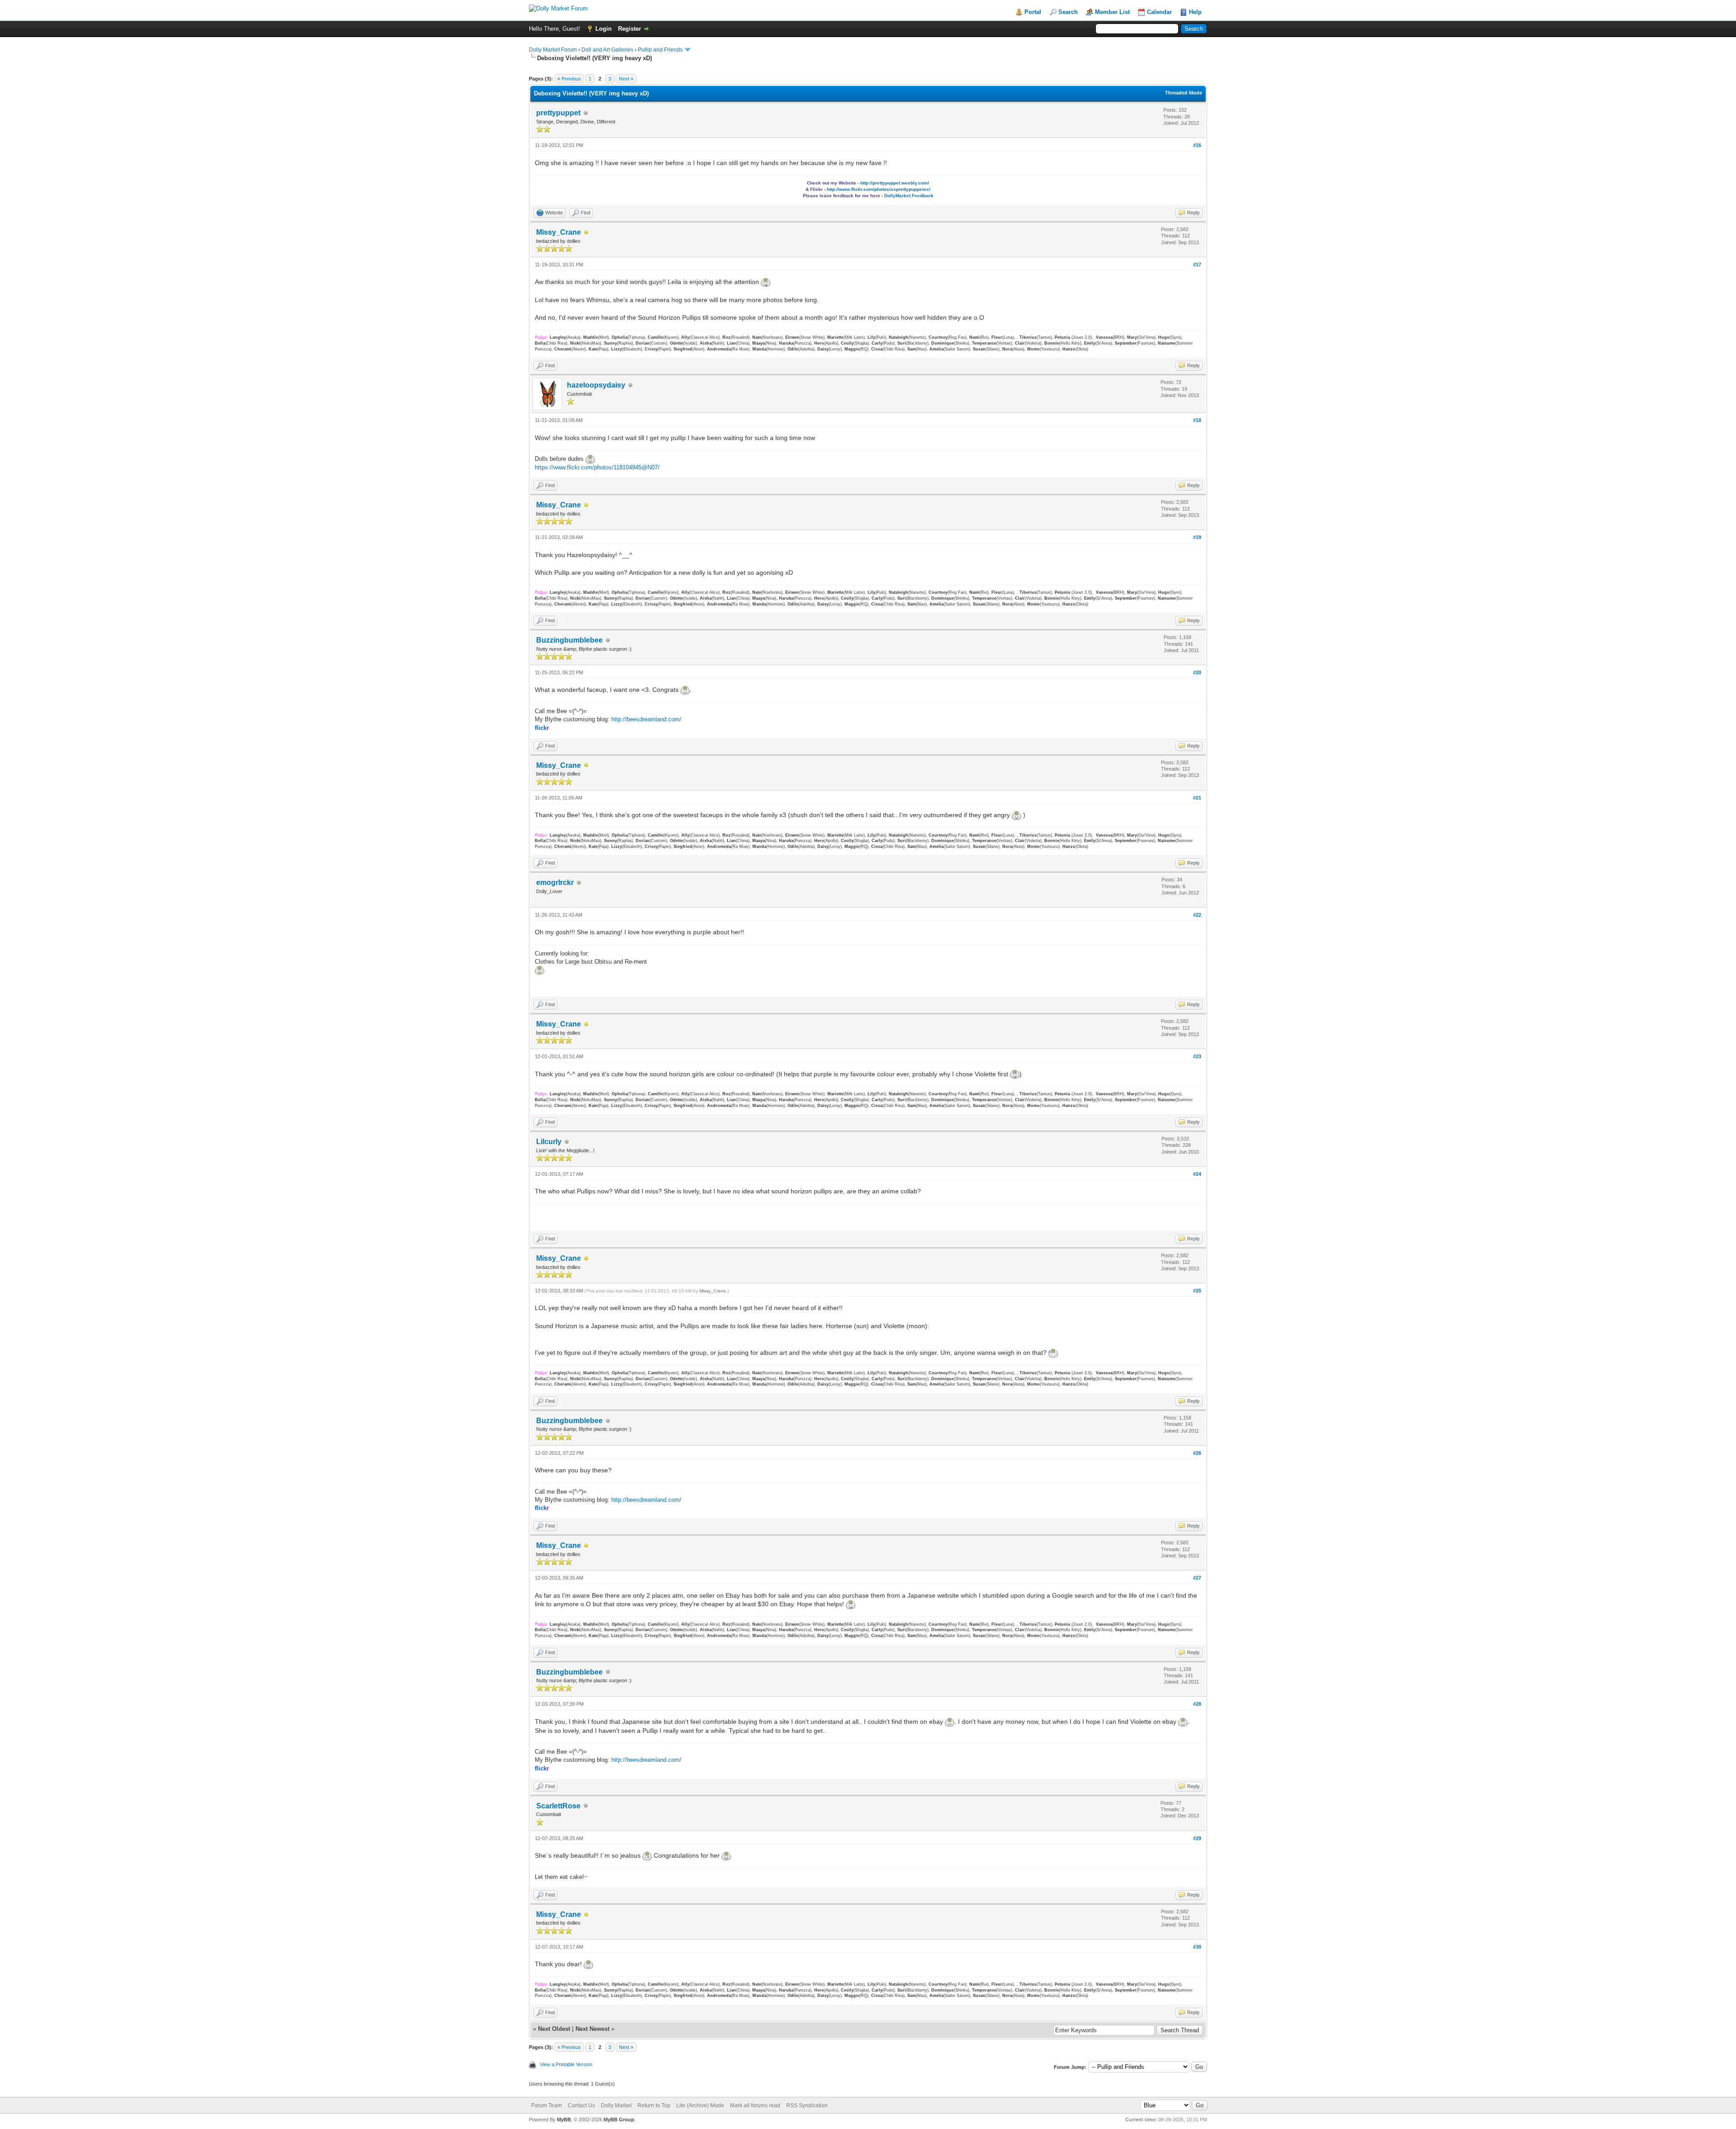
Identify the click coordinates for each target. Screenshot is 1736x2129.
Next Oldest (554, 2029)
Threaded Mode (1184, 93)
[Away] (586, 233)
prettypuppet (558, 113)
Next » (626, 79)
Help (1195, 12)
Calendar (1159, 12)
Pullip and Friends (661, 50)
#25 (1197, 1291)
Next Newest (592, 2029)
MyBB (564, 2120)
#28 (1197, 1704)
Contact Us (581, 2105)
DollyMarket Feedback (868, 196)
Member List (1112, 12)
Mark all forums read (755, 2105)
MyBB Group (619, 2120)
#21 (1197, 798)
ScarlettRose (558, 1806)
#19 (1197, 537)
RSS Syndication (807, 2105)
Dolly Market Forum (553, 50)
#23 (1197, 1056)
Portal (1033, 12)
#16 (1197, 145)
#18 (1197, 420)
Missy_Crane (559, 232)
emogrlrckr (555, 882)
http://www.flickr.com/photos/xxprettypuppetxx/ (879, 189)
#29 (1197, 1838)
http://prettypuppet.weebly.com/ (895, 183)
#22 (1197, 915)
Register (630, 29)
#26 (1197, 1453)
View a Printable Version (566, 2064)
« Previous (569, 79)
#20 (1197, 672)
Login (604, 29)
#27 (1197, 1578)
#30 (1197, 1947)
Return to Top (654, 2105)
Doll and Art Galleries (607, 50)
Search (1068, 12)
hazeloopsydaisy (596, 385)
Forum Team (547, 2105)
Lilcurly (549, 1142)
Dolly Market (616, 2105)
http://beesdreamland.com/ (646, 719)
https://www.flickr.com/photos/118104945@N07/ (597, 467)
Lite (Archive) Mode (700, 2105)
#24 (1197, 1174)
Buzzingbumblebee (569, 640)
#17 (1197, 265)
